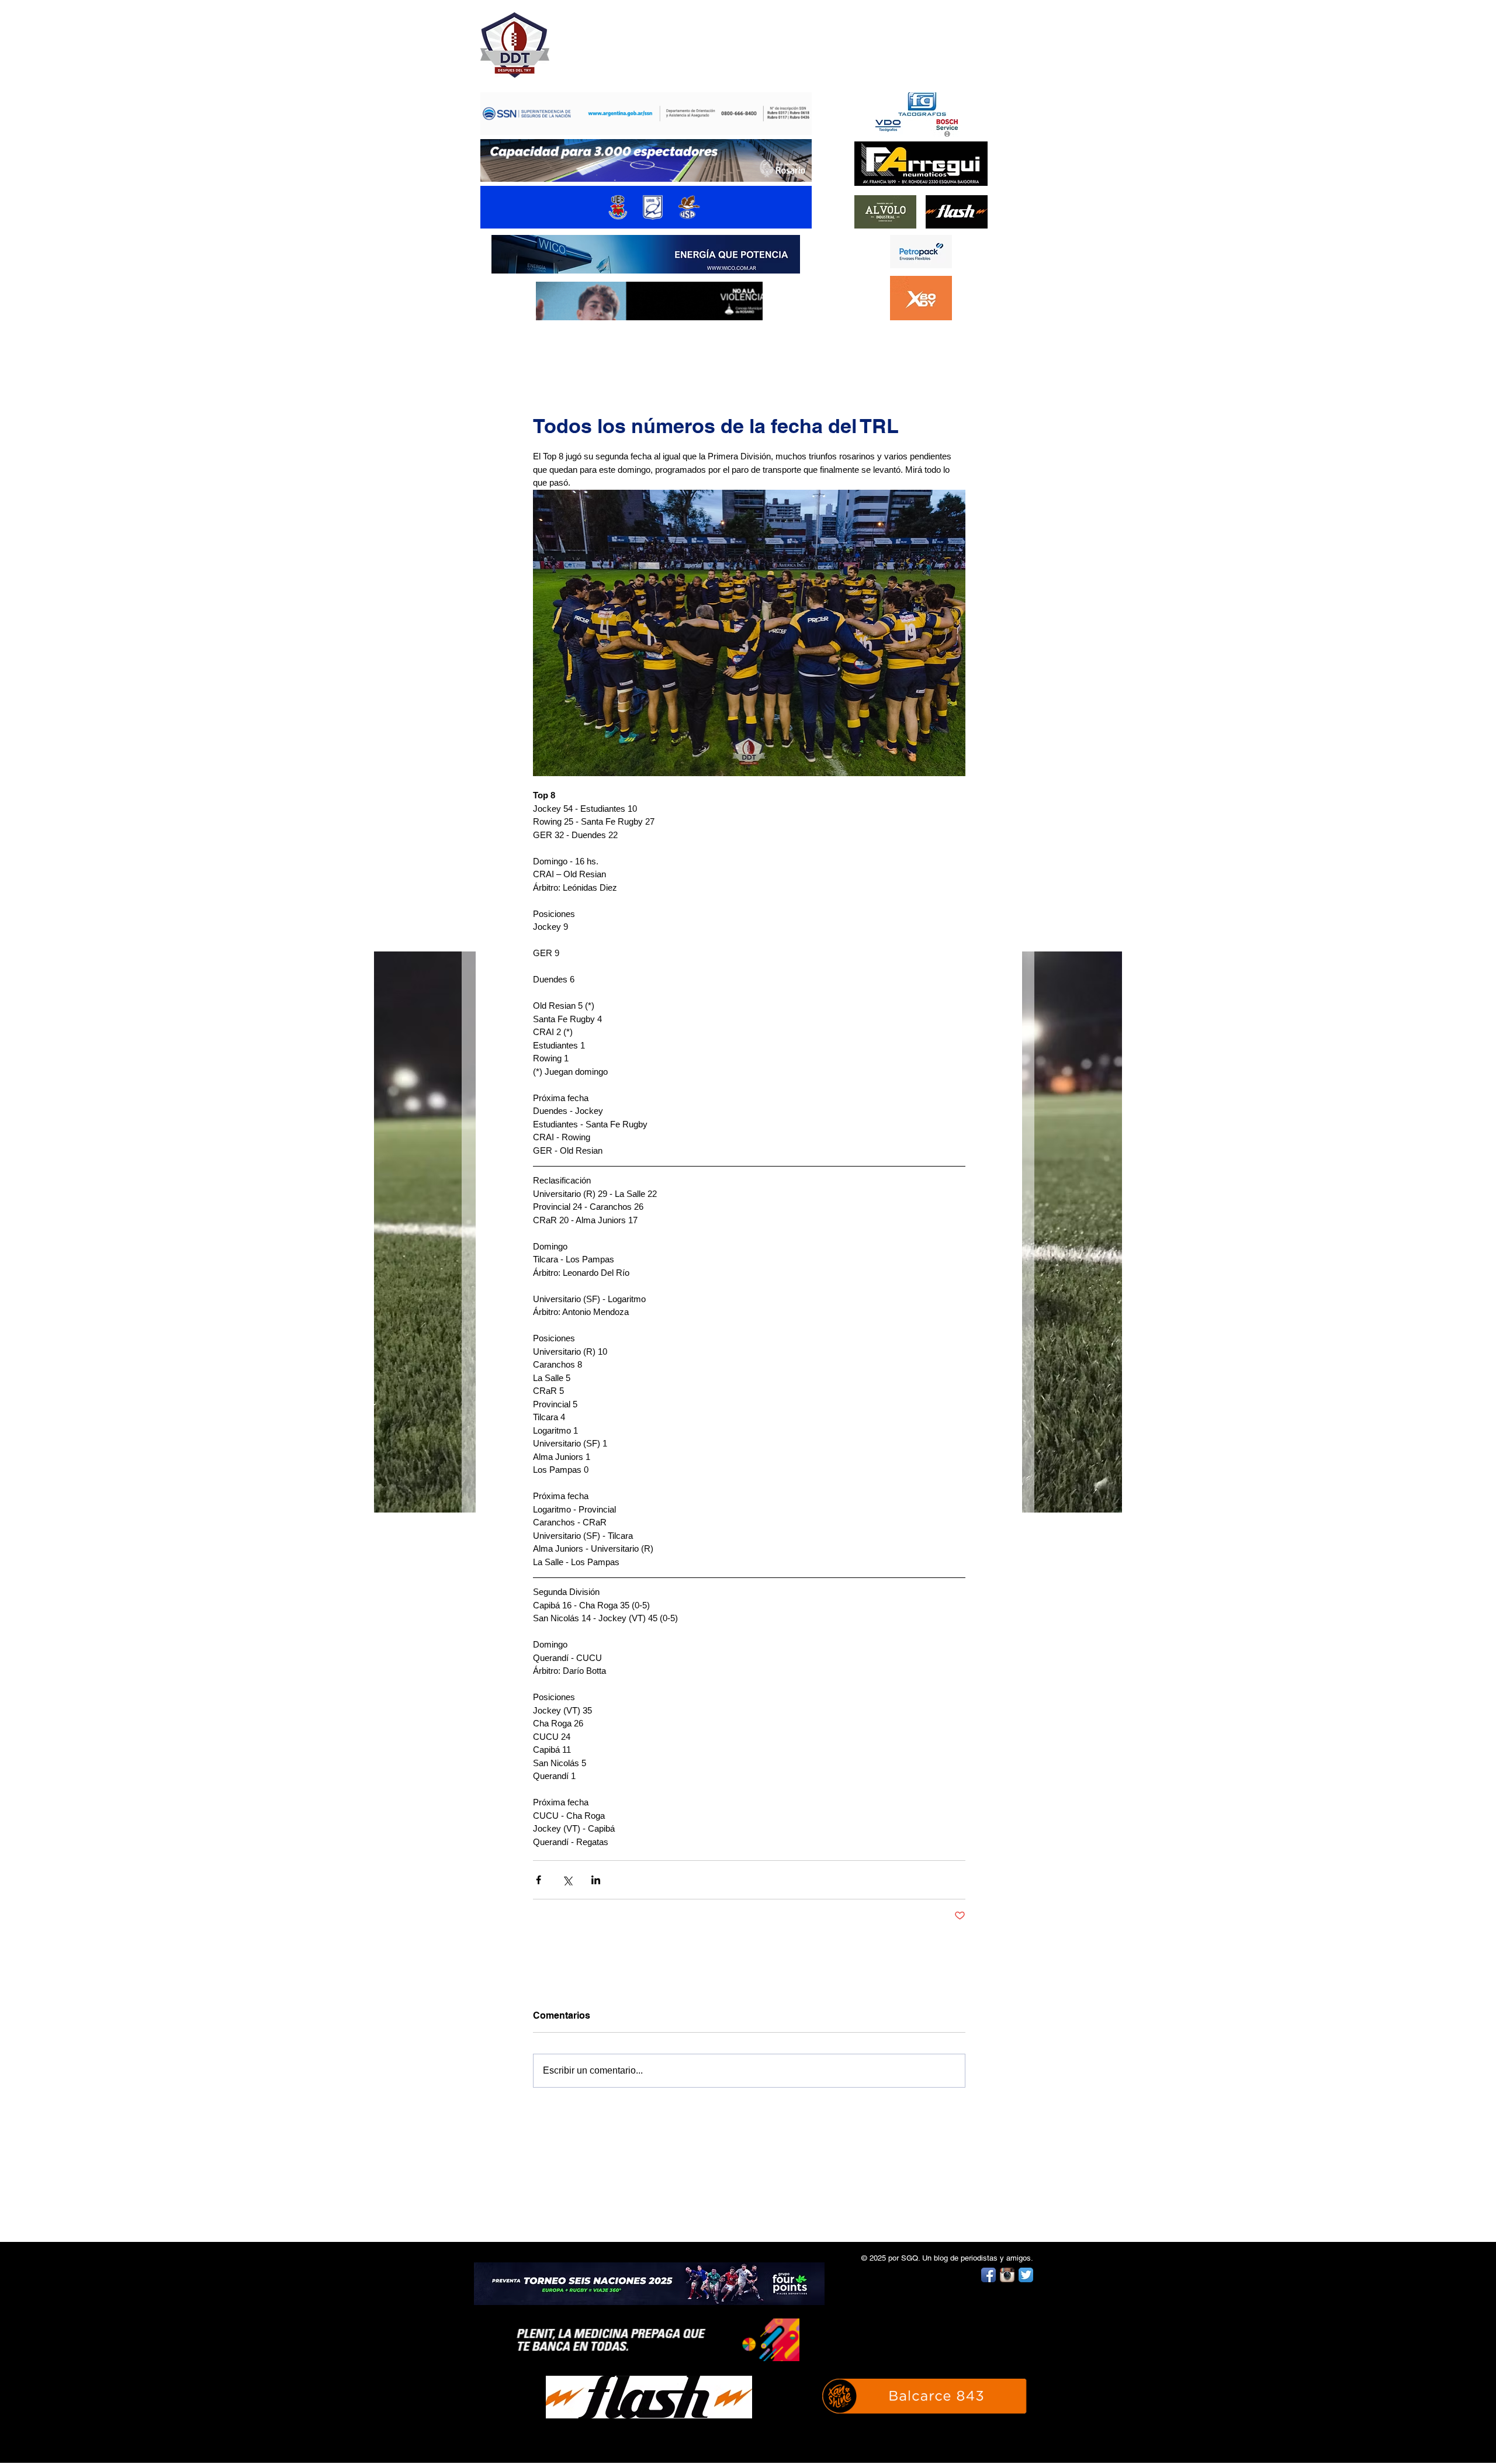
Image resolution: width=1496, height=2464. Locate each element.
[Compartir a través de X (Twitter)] (567, 1880)
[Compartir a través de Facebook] (539, 1880)
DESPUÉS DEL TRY (638, 39)
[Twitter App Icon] (1026, 2275)
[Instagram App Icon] (1007, 2275)
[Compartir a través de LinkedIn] (596, 1880)
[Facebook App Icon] (988, 2275)
